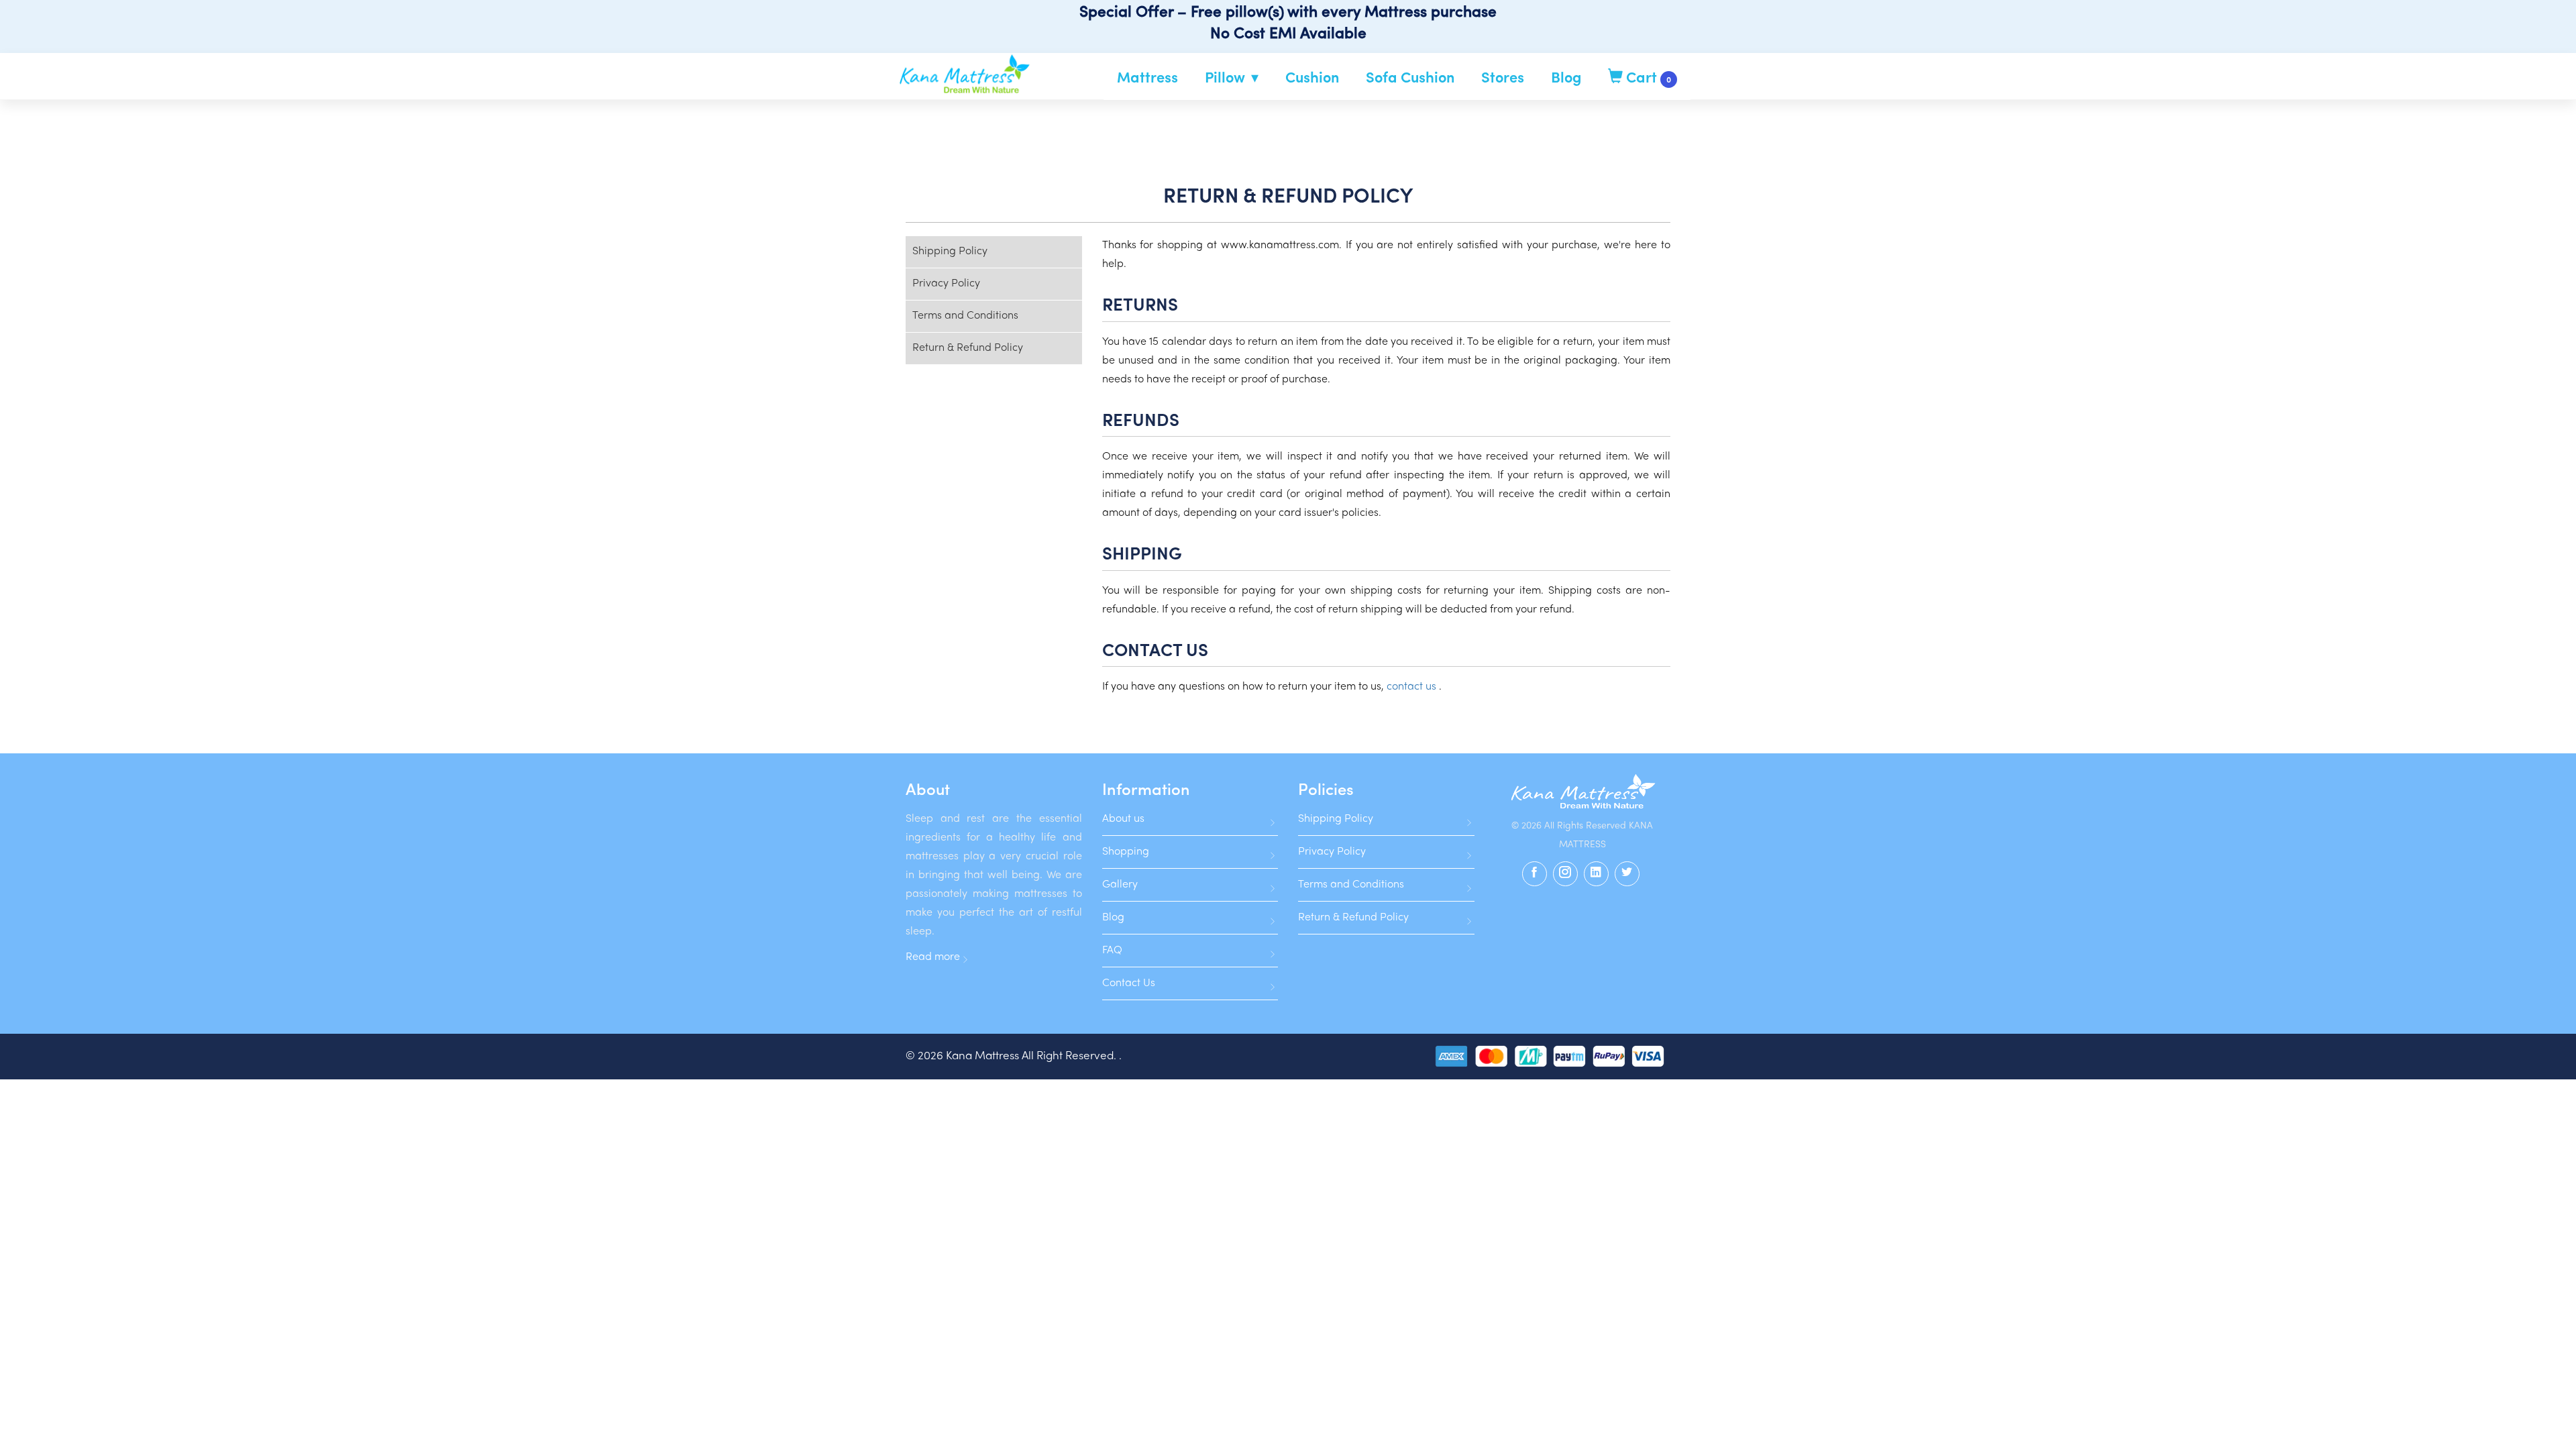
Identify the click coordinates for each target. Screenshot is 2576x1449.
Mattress (1147, 76)
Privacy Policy (946, 284)
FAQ (1112, 951)
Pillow (1225, 76)
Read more (933, 957)
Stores (1503, 76)
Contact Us (1129, 983)
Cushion (1312, 76)
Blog (1566, 76)
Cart (1647, 76)
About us (1123, 819)
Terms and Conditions (965, 316)
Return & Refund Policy (968, 348)
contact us (1413, 687)
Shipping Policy (950, 252)
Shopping (1126, 852)
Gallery (1120, 885)
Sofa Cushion (1410, 76)
